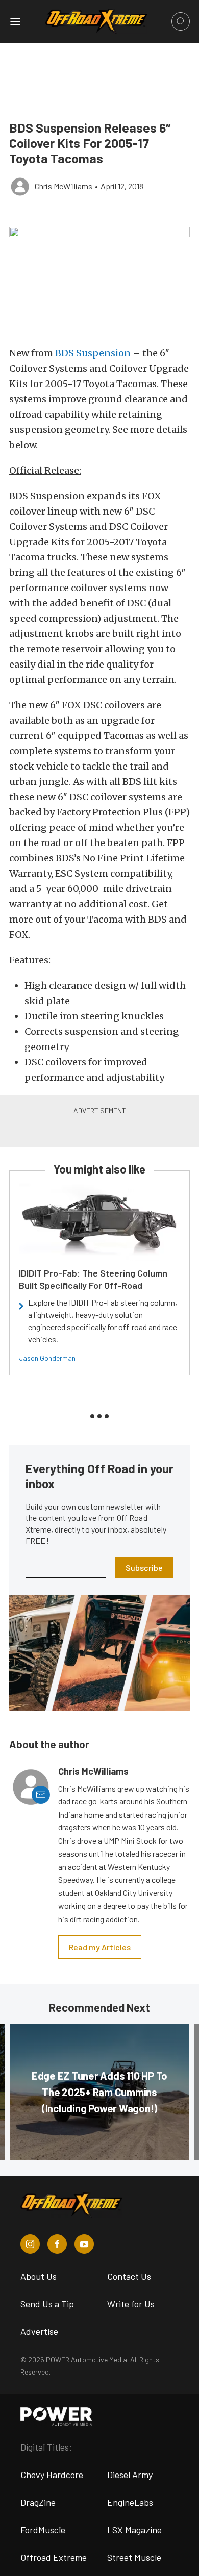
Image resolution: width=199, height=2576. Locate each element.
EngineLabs (130, 2502)
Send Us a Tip (47, 2304)
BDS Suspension (93, 353)
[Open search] (181, 21)
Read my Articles (100, 1947)
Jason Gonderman (47, 1358)
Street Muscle (134, 2557)
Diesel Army (130, 2475)
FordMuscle (43, 2530)
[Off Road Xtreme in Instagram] (30, 2244)
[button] (99, 281)
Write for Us (131, 2304)
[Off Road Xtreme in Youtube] (84, 2244)
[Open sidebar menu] (15, 21)
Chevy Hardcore (52, 2475)
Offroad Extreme (54, 2557)
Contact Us (129, 2276)
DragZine (38, 2502)
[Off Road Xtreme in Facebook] (57, 2244)
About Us (39, 2276)
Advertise (39, 2331)
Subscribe (144, 1567)
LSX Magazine (134, 2530)
